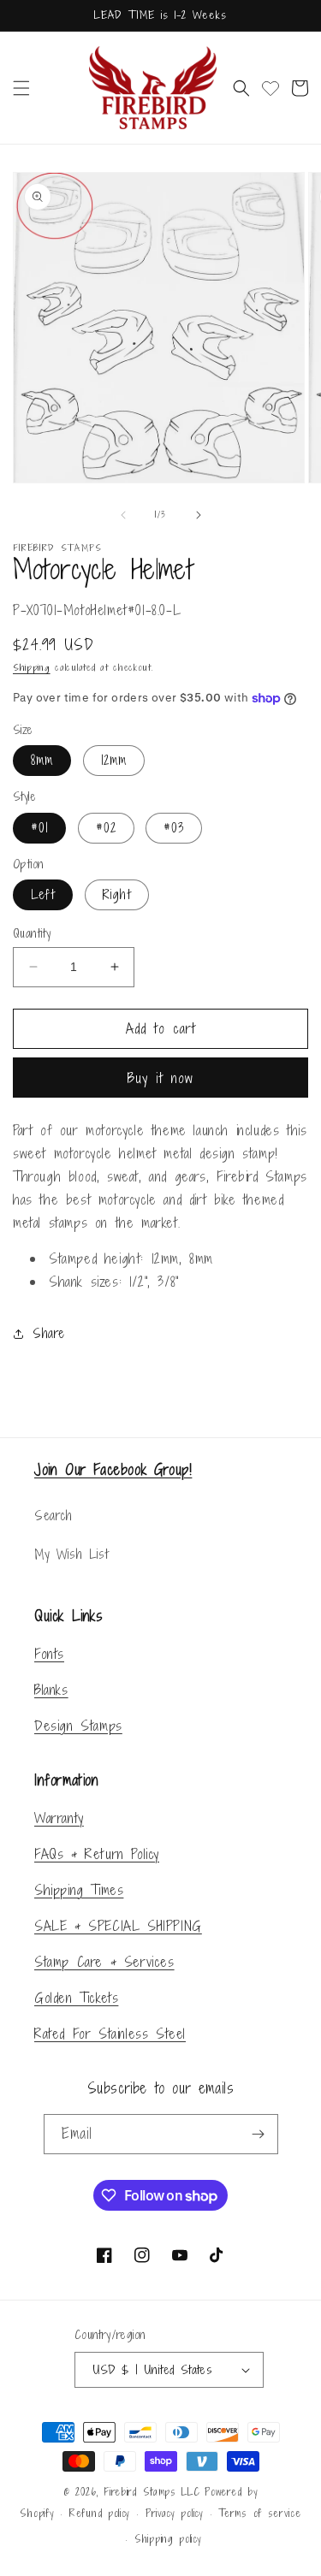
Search (53, 1516)
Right (117, 894)
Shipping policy (168, 2539)
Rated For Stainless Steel (110, 2034)
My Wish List (71, 1554)
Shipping (32, 667)
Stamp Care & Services (104, 1962)
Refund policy (100, 2514)
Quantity (32, 933)
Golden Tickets (76, 1998)
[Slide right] (199, 515)
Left (43, 894)
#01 (39, 828)
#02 (106, 828)
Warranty (59, 1818)
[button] (21, 88)
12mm (114, 760)
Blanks (51, 1690)
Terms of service (259, 2514)
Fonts (49, 1654)
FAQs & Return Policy (97, 1854)
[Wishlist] (270, 88)
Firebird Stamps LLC (152, 2492)
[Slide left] (123, 515)
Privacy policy (175, 2514)
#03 (174, 828)
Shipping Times (79, 1890)
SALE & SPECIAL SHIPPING (118, 1926)
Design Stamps (78, 1726)
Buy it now (160, 1078)
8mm (42, 760)
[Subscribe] (259, 2134)
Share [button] (49, 1333)
